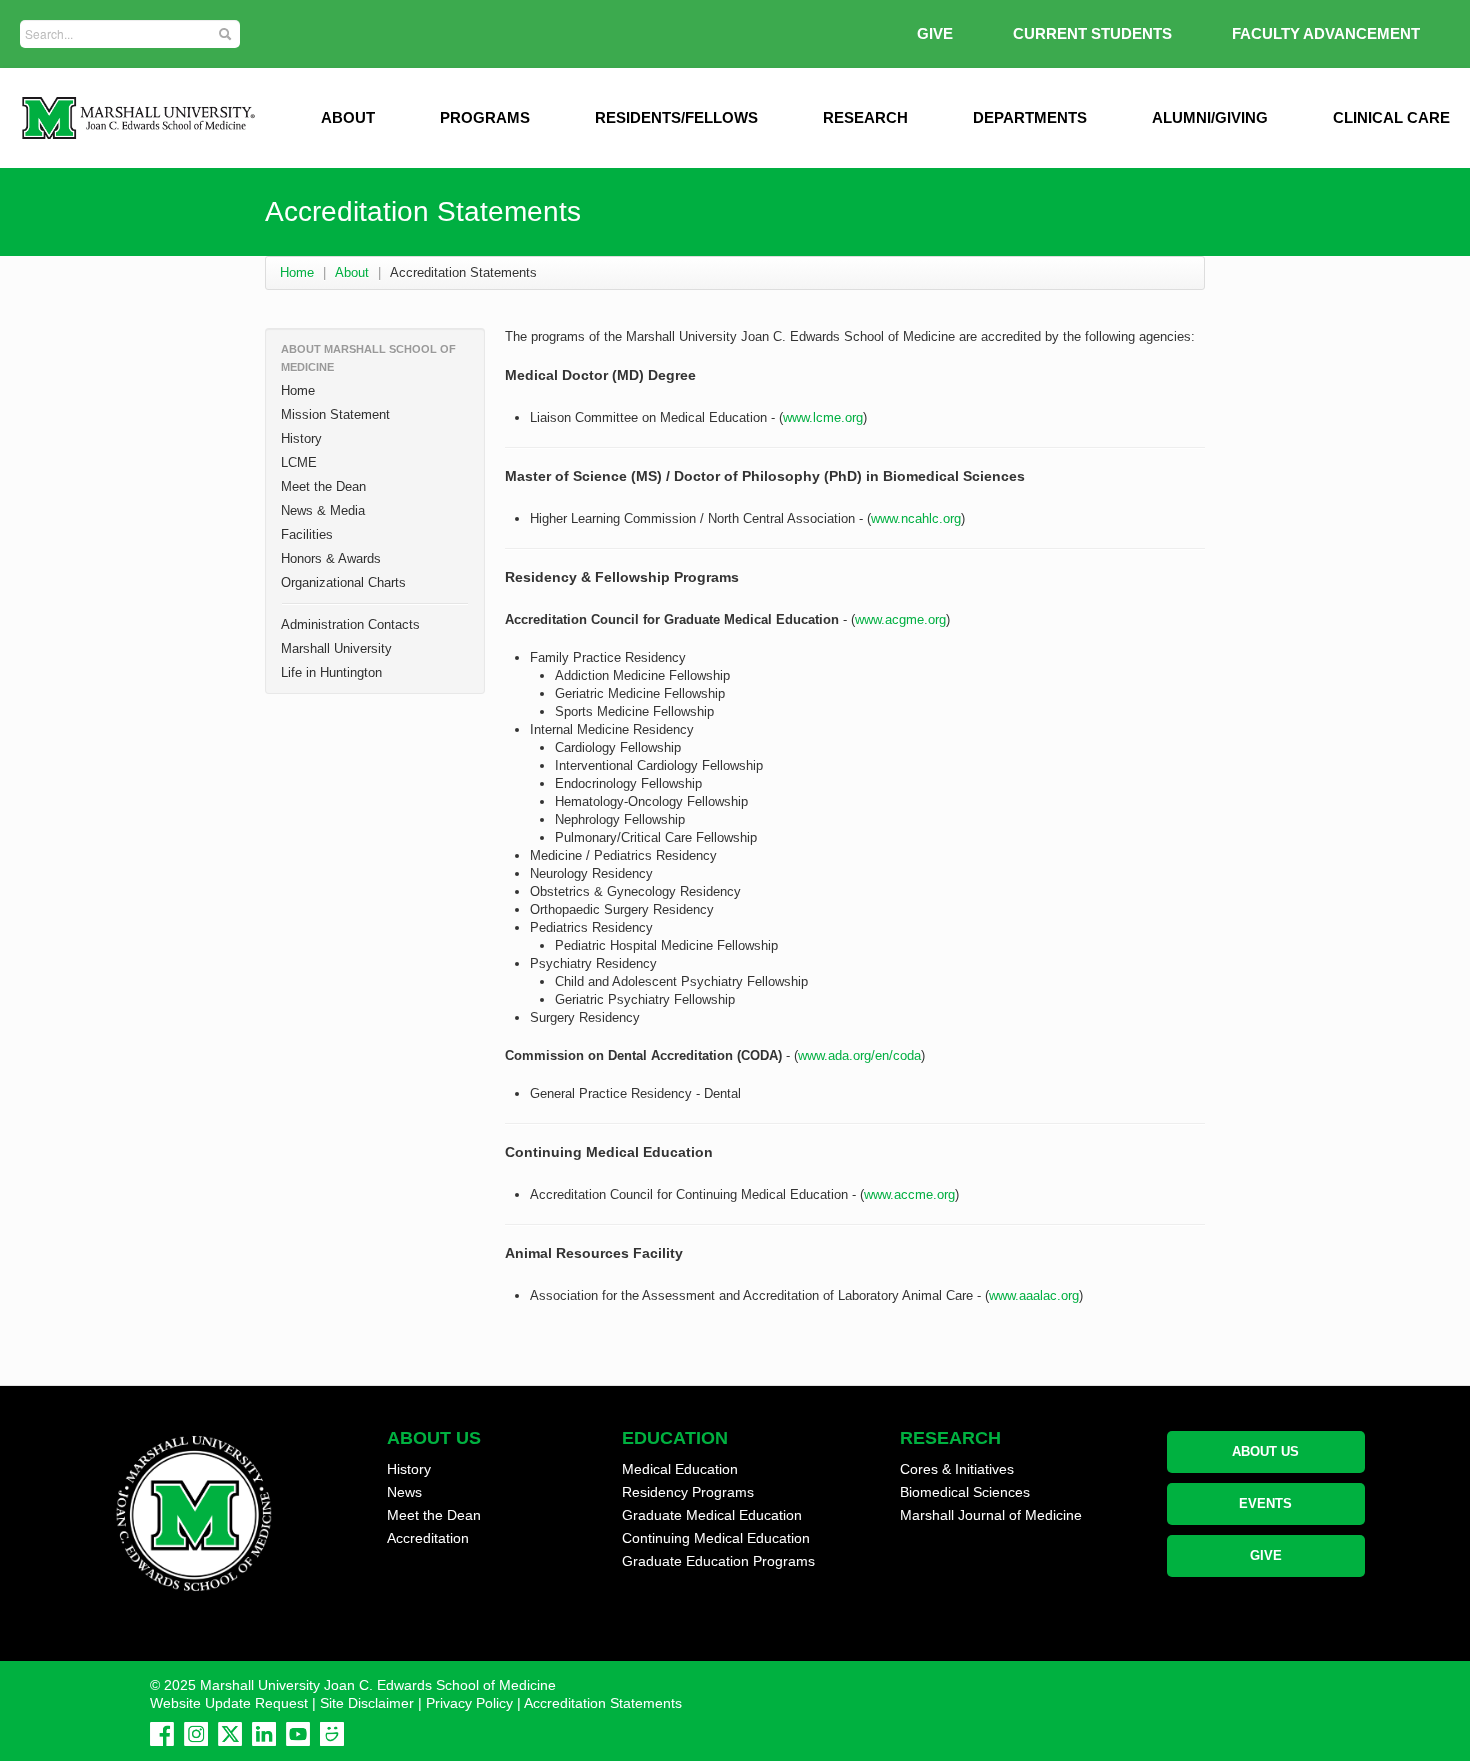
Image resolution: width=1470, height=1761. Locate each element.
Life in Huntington (331, 672)
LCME (299, 462)
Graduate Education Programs (718, 1561)
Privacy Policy (469, 1703)
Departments (1030, 117)
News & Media (323, 510)
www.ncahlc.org (916, 518)
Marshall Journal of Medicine (991, 1515)
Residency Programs (688, 1492)
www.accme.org (909, 1194)
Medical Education (680, 1469)
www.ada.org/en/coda (859, 1055)
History (301, 438)
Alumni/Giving (1210, 117)
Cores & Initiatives (957, 1469)
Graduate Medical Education (712, 1515)
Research (865, 117)
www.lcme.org (823, 417)
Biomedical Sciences (965, 1492)
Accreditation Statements (603, 1703)
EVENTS (1265, 1503)
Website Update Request (229, 1703)
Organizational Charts (343, 582)
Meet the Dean (323, 486)
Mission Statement (335, 414)
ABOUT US (1265, 1451)
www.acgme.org (900, 619)
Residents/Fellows (676, 117)
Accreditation (428, 1538)
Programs (485, 117)
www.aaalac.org (1034, 1295)
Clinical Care (1391, 117)
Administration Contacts (350, 624)
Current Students (1092, 33)
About (352, 272)
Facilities (307, 534)
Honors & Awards (331, 558)
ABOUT (348, 117)
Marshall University (336, 648)
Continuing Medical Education (716, 1538)
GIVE (935, 33)
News (404, 1492)
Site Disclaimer (367, 1703)
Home (297, 272)
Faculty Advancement (1326, 33)
